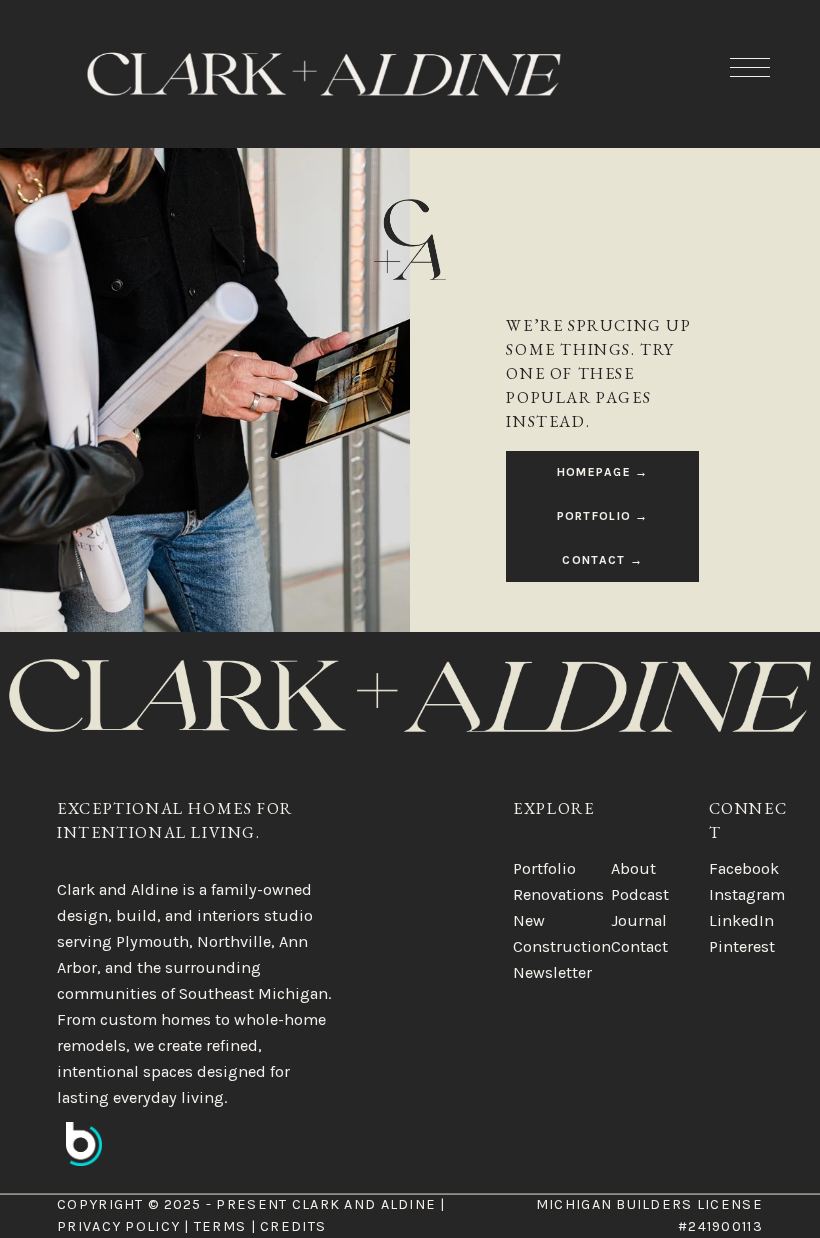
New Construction (562, 933)
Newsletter (552, 972)
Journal (639, 920)
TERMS (220, 1226)
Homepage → (603, 472)
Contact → (602, 560)
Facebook (744, 868)
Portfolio (544, 868)
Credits (293, 1226)
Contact (639, 946)
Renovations (558, 894)
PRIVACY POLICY (118, 1226)
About (633, 868)
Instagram (747, 894)
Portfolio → (603, 516)
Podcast (640, 894)
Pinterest (742, 946)
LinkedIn (741, 920)
